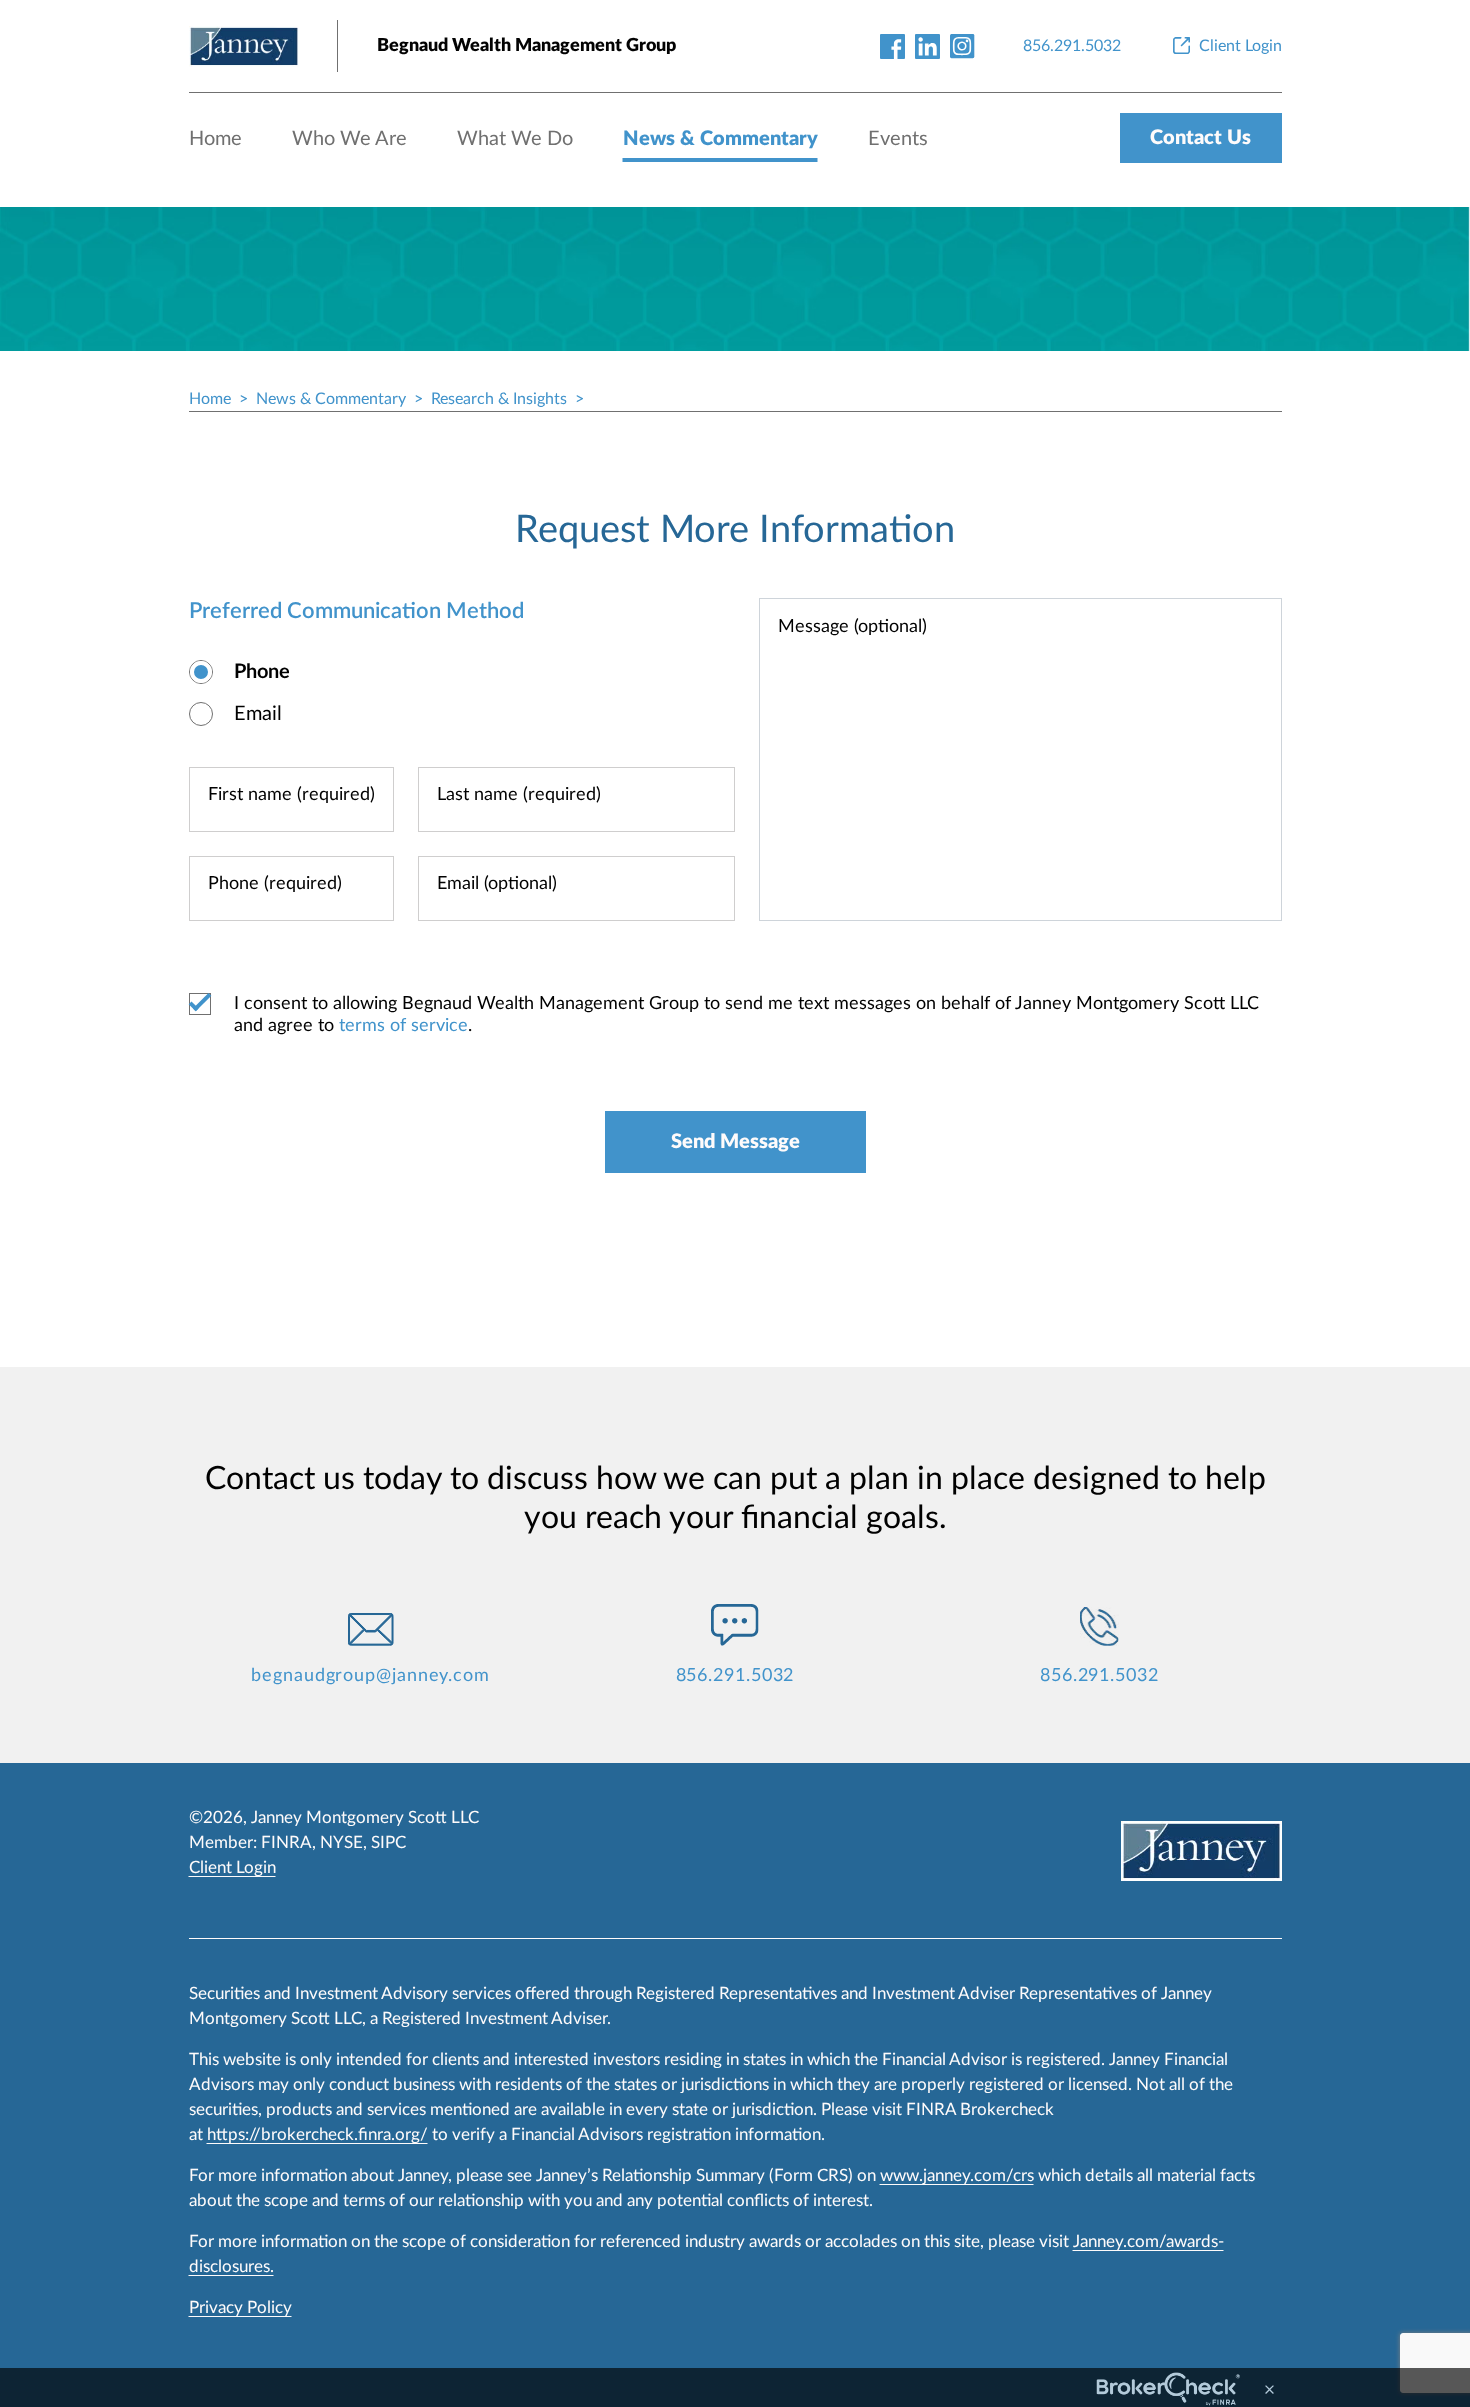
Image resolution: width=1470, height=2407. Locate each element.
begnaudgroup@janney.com (370, 1676)
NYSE (341, 1842)
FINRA (286, 1842)
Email (258, 714)
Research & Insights (499, 399)
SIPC (388, 1842)
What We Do (515, 139)
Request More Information (735, 530)
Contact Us (1200, 138)
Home (215, 139)
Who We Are (349, 139)
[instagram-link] (962, 45)
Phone (262, 672)
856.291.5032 (735, 1676)
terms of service (403, 1026)
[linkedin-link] (927, 45)
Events (898, 139)
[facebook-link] (892, 45)
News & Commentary (720, 139)
